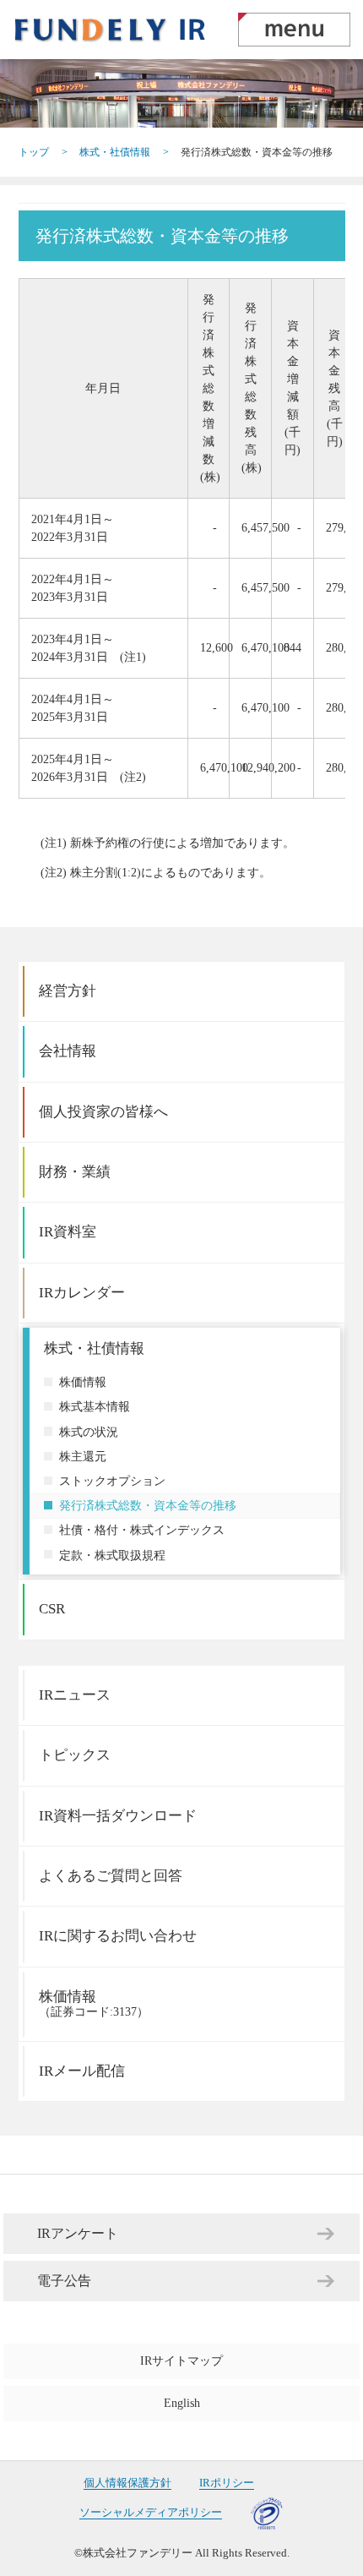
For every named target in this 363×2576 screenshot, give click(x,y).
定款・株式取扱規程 (112, 1555)
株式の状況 (89, 1432)
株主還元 (83, 1457)
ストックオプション (112, 1481)
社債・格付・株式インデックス (142, 1530)
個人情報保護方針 (127, 2483)
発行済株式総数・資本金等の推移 (148, 1506)
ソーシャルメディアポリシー (151, 2513)
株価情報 (83, 1382)
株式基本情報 (95, 1407)
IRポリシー (227, 2483)
